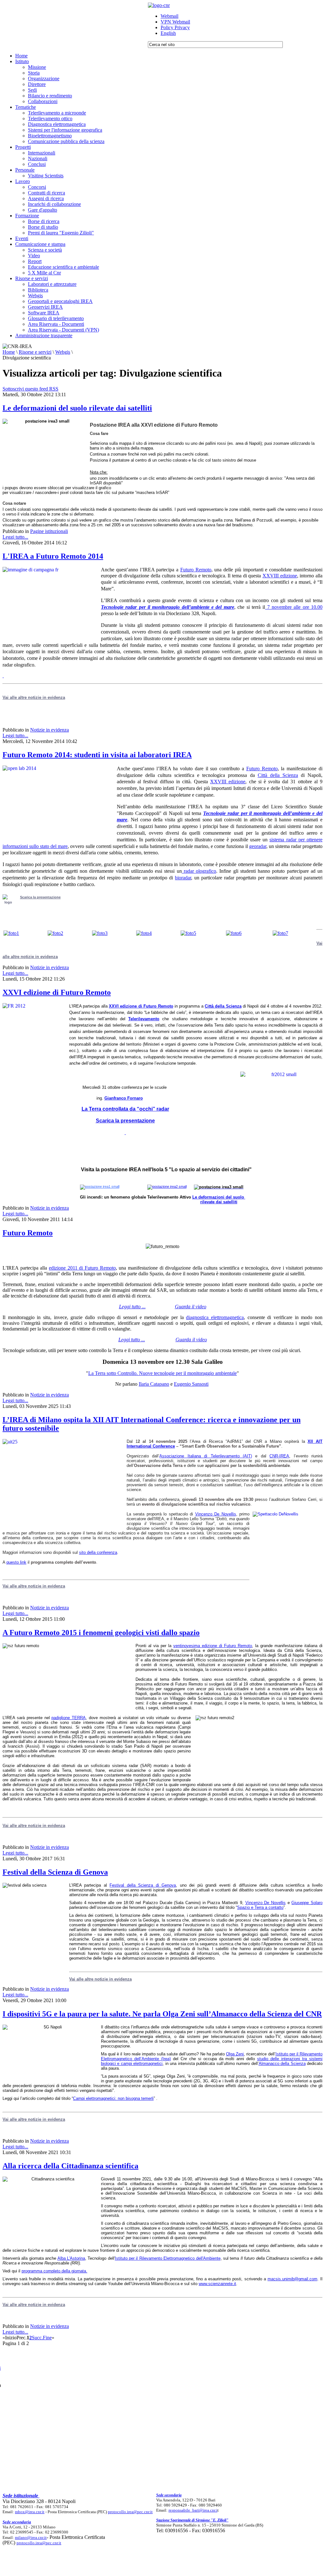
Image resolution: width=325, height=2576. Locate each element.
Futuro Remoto (196, 570)
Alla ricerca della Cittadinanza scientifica (70, 2166)
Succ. (37, 2338)
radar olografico (199, 871)
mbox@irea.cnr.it (30, 2512)
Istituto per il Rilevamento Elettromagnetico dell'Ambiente (168, 2258)
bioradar (183, 878)
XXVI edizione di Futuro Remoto (57, 992)
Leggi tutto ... (132, 1340)
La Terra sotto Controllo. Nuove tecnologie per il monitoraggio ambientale (162, 1373)
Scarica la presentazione (40, 897)
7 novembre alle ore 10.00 (294, 607)
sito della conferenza (98, 1552)
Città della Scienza (278, 775)
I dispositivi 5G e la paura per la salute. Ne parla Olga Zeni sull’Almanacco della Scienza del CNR (162, 2014)
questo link (16, 1562)
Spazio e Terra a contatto (260, 1907)
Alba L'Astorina (71, 2258)
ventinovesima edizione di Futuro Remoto (213, 1646)
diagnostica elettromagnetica (215, 1317)
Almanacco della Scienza (282, 2063)
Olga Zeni (235, 2054)
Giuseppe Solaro (307, 1903)
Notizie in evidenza (50, 730)
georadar (258, 846)
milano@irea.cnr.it (31, 2537)
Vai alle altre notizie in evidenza (34, 1586)
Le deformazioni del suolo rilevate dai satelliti (77, 408)
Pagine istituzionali (49, 531)
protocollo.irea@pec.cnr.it (130, 2512)
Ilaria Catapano (154, 1384)
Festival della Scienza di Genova (55, 1872)
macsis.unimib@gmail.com (292, 2279)
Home (9, 352)
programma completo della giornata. (54, 2271)
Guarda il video (191, 1307)
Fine (47, 2338)
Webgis (63, 352)
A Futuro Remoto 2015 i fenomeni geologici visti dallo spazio (101, 1633)
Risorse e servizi (35, 352)
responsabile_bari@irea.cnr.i (193, 2510)
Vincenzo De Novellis (216, 1514)
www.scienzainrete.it (217, 2284)
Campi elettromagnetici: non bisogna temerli (113, 2098)
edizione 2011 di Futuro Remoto (82, 1268)
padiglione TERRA (69, 1718)
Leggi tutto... (15, 537)
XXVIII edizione (280, 576)
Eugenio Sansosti (191, 1384)
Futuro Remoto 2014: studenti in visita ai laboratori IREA (97, 755)
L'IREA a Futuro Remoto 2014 (53, 556)
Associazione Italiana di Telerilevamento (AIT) (206, 1456)
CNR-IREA (279, 1456)
